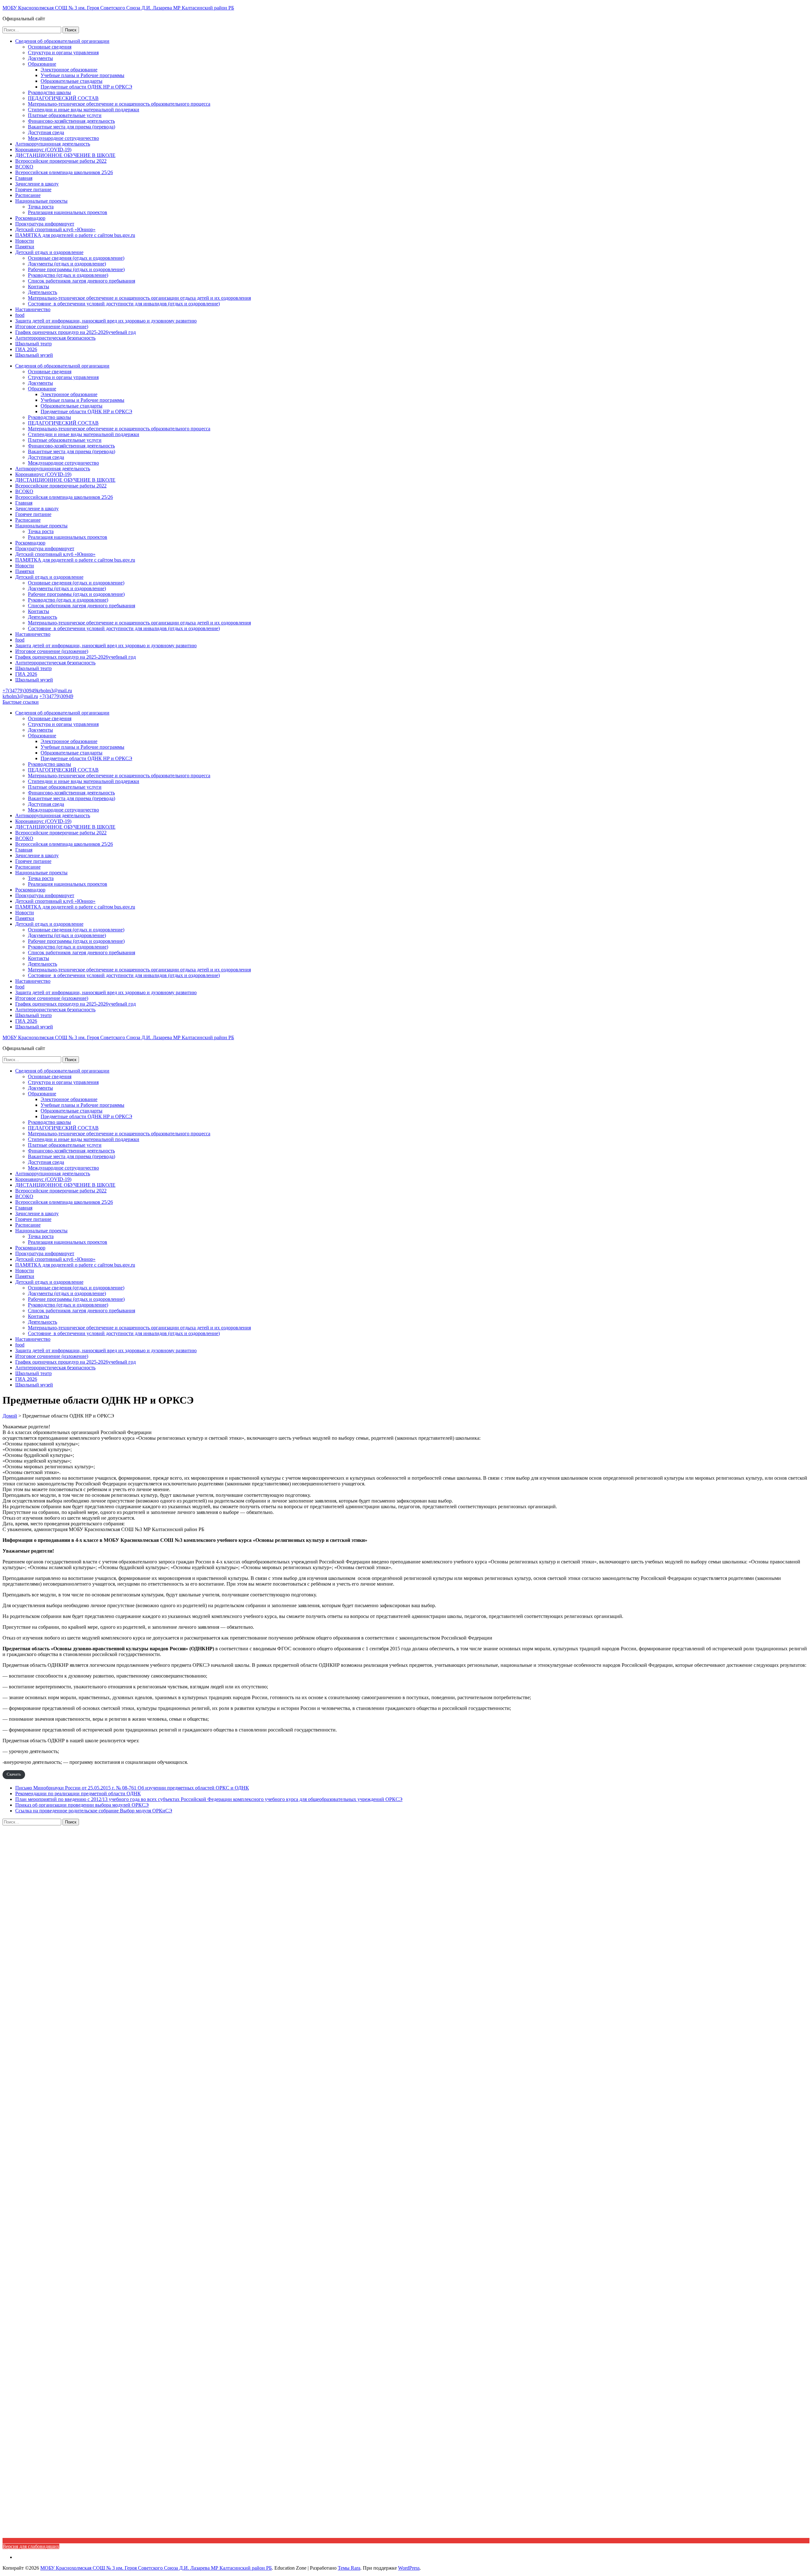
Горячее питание (33, 189)
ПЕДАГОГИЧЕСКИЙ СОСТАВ (63, 98)
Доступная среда (46, 132)
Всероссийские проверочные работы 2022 (61, 161)
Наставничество (33, 309)
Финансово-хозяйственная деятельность (71, 121)
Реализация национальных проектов (68, 212)
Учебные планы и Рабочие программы (82, 75)
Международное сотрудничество (63, 138)
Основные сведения (50, 47)
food (20, 315)
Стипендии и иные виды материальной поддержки (84, 110)
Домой (10, 1416)
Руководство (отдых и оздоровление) (68, 275)
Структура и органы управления (63, 52)
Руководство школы (49, 92)
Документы (40, 58)
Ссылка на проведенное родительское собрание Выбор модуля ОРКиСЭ (94, 1811)
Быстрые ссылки (21, 702)
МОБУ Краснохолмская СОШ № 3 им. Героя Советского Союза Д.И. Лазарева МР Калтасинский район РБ (118, 8)
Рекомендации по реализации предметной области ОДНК (78, 1793)
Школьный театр (33, 344)
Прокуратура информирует (45, 224)
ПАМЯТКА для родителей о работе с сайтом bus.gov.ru (75, 235)
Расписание (28, 195)
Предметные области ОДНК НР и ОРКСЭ (86, 87)
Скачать (14, 1774)
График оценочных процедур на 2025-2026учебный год (75, 332)
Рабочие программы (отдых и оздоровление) (76, 269)
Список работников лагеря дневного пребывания (82, 281)
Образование (42, 64)
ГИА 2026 (26, 349)
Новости (25, 241)
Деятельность (43, 292)
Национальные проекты (41, 201)
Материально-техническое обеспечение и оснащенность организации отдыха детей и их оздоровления (139, 298)
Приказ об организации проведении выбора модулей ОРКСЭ (82, 1805)
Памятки (25, 247)
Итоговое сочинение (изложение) (52, 326)
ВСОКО (24, 167)
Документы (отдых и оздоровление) (67, 264)
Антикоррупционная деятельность (53, 144)
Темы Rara (349, 2568)
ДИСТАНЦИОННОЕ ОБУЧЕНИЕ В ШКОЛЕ (65, 155)
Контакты (39, 287)
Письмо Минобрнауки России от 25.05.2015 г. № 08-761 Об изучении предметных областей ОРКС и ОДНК (132, 1788)
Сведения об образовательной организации (62, 41)
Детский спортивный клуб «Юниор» (55, 229)
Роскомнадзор (30, 218)
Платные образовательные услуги (65, 115)
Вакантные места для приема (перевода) (72, 127)
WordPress (409, 2568)
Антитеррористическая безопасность (55, 338)
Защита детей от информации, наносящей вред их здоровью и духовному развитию (106, 321)
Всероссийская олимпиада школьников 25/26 (64, 172)
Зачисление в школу (37, 184)
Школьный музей (34, 355)
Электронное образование (69, 70)
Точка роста (41, 207)
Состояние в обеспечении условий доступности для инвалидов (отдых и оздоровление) (124, 304)
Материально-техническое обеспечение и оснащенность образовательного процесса (119, 104)
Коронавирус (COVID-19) (43, 150)
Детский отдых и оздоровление (49, 252)
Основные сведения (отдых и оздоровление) (76, 258)
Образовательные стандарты (72, 81)
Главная (24, 178)
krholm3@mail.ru (54, 691)
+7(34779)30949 (20, 691)
